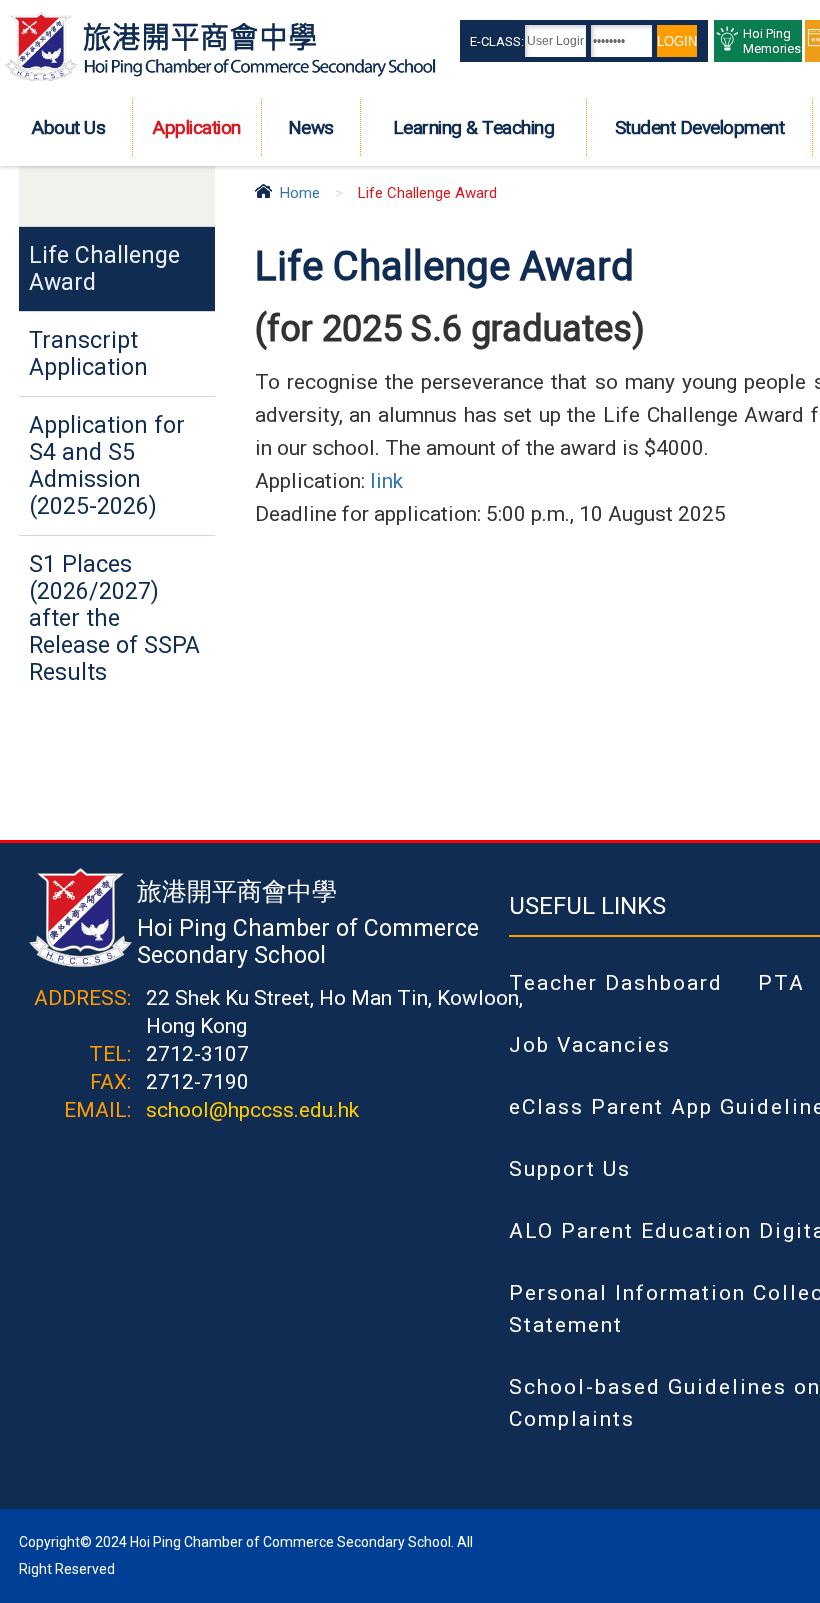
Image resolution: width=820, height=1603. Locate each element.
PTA (781, 983)
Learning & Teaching (474, 127)
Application (197, 127)
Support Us (570, 1169)
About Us (68, 127)
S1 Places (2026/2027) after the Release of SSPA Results (114, 618)
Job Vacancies (590, 1045)
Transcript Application (88, 354)
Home (300, 193)
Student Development (700, 127)
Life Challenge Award (104, 269)
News (311, 127)
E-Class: (497, 41)
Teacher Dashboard (616, 983)
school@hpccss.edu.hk (252, 1110)
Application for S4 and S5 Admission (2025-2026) (107, 466)
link (386, 481)
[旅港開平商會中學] (220, 77)
